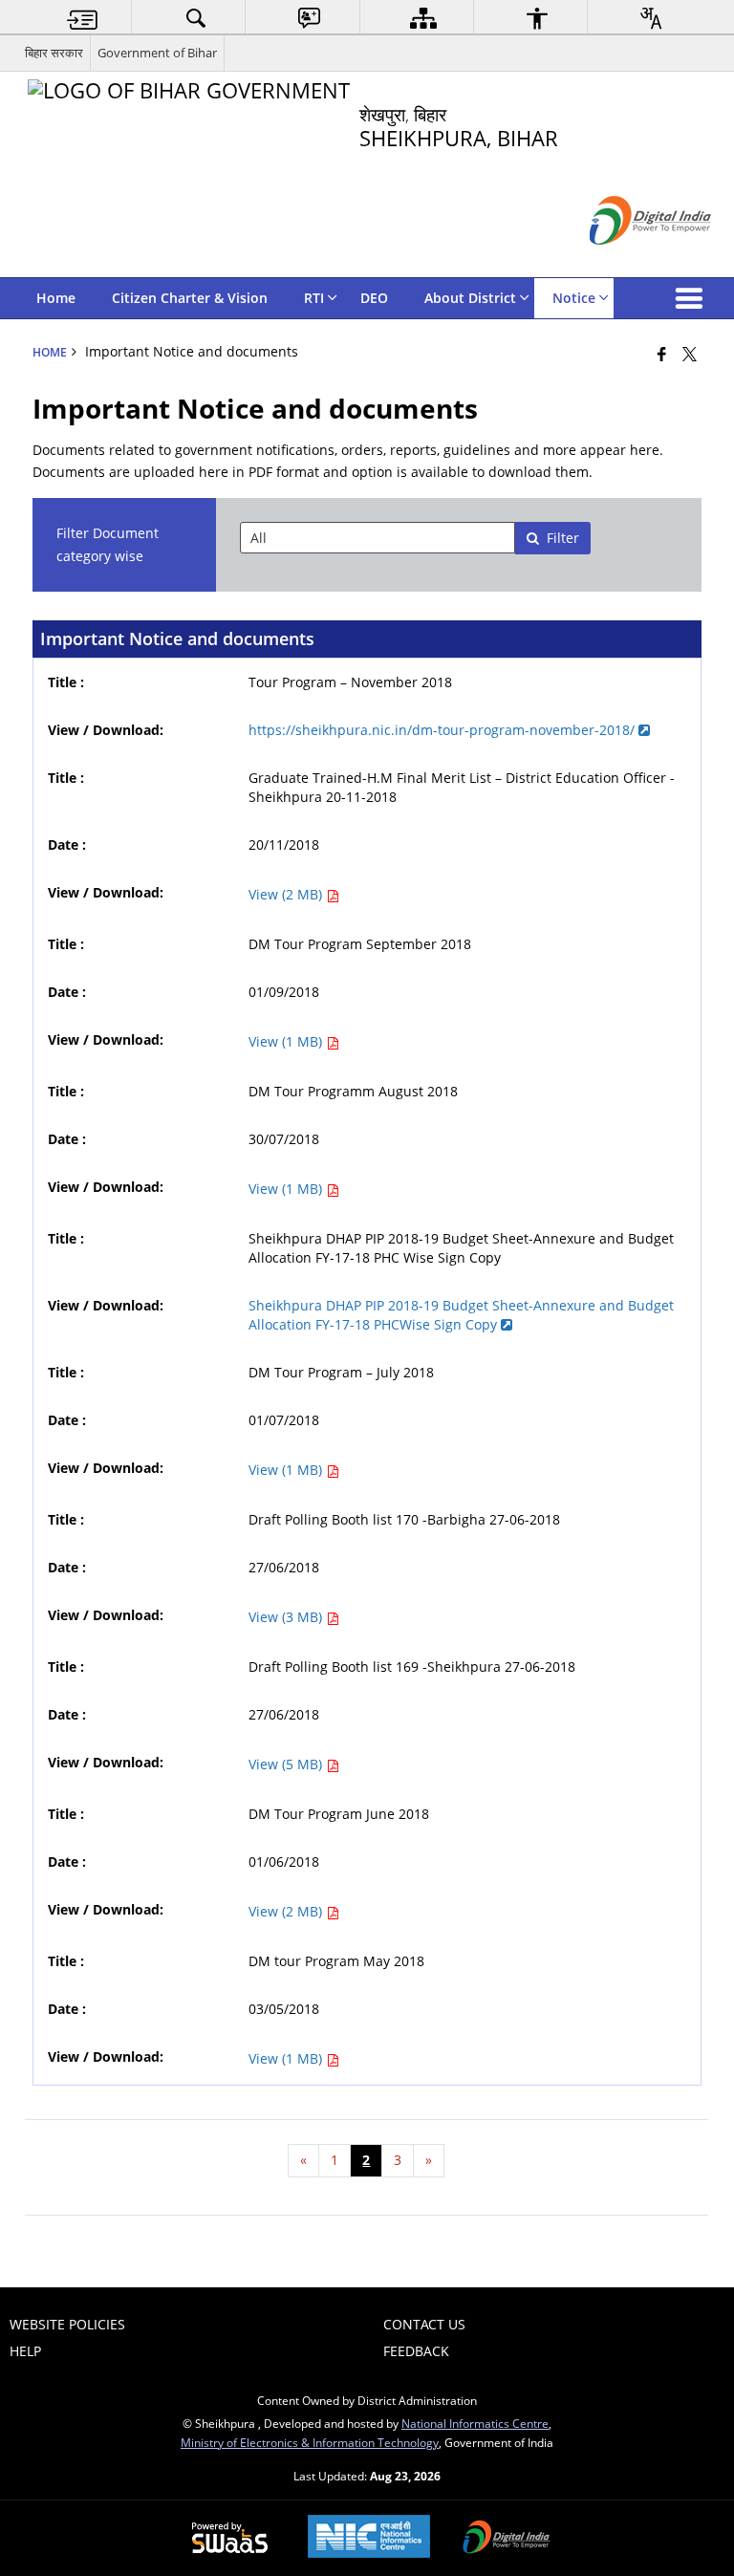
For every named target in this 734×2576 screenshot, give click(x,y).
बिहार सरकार (54, 53)
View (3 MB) (287, 1617)
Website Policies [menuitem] (67, 2324)
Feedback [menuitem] (416, 2351)
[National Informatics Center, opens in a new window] (369, 2538)
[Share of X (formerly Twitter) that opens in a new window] (690, 354)
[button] (693, 298)
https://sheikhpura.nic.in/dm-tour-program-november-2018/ (443, 730)
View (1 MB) (287, 1041)
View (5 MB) (287, 1764)
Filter (563, 538)
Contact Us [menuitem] (424, 2324)
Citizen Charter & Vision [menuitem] (190, 298)
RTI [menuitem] (314, 298)
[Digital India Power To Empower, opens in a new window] (507, 2539)
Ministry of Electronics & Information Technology (310, 2442)
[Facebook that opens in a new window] (662, 354)
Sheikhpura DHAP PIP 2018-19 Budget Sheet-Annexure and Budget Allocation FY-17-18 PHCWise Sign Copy (461, 1315)
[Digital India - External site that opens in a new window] (626, 260)
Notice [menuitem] (574, 298)
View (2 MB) (287, 894)
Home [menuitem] (56, 298)
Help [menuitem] (25, 2351)
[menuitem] (82, 18)
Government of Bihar (157, 53)
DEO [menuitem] (374, 298)
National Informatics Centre (475, 2423)
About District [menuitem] (470, 298)
